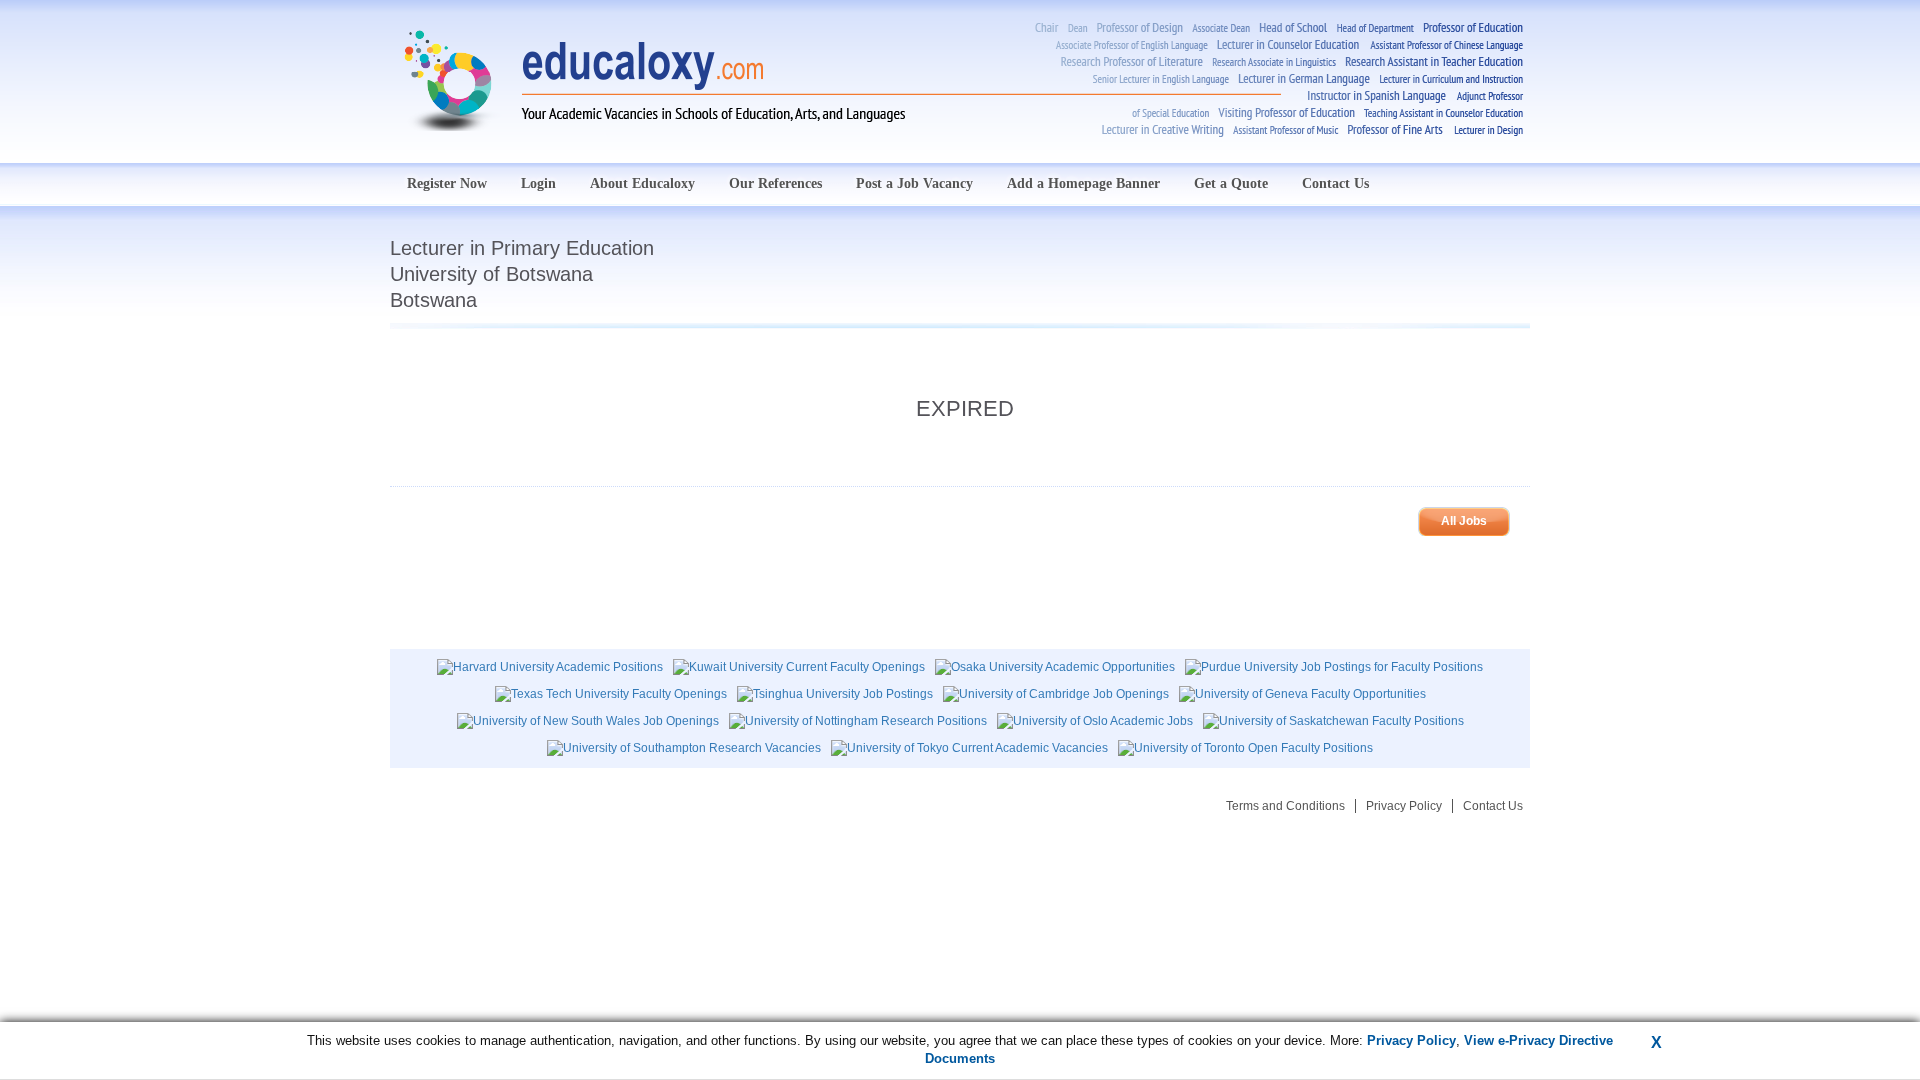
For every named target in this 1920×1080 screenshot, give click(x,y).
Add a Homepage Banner (1083, 183)
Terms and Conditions (1285, 806)
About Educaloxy (642, 183)
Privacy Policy (1404, 806)
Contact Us (1335, 183)
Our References (775, 183)
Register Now (447, 183)
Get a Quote (1231, 183)
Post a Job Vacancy (914, 183)
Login (538, 183)
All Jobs (1464, 521)
